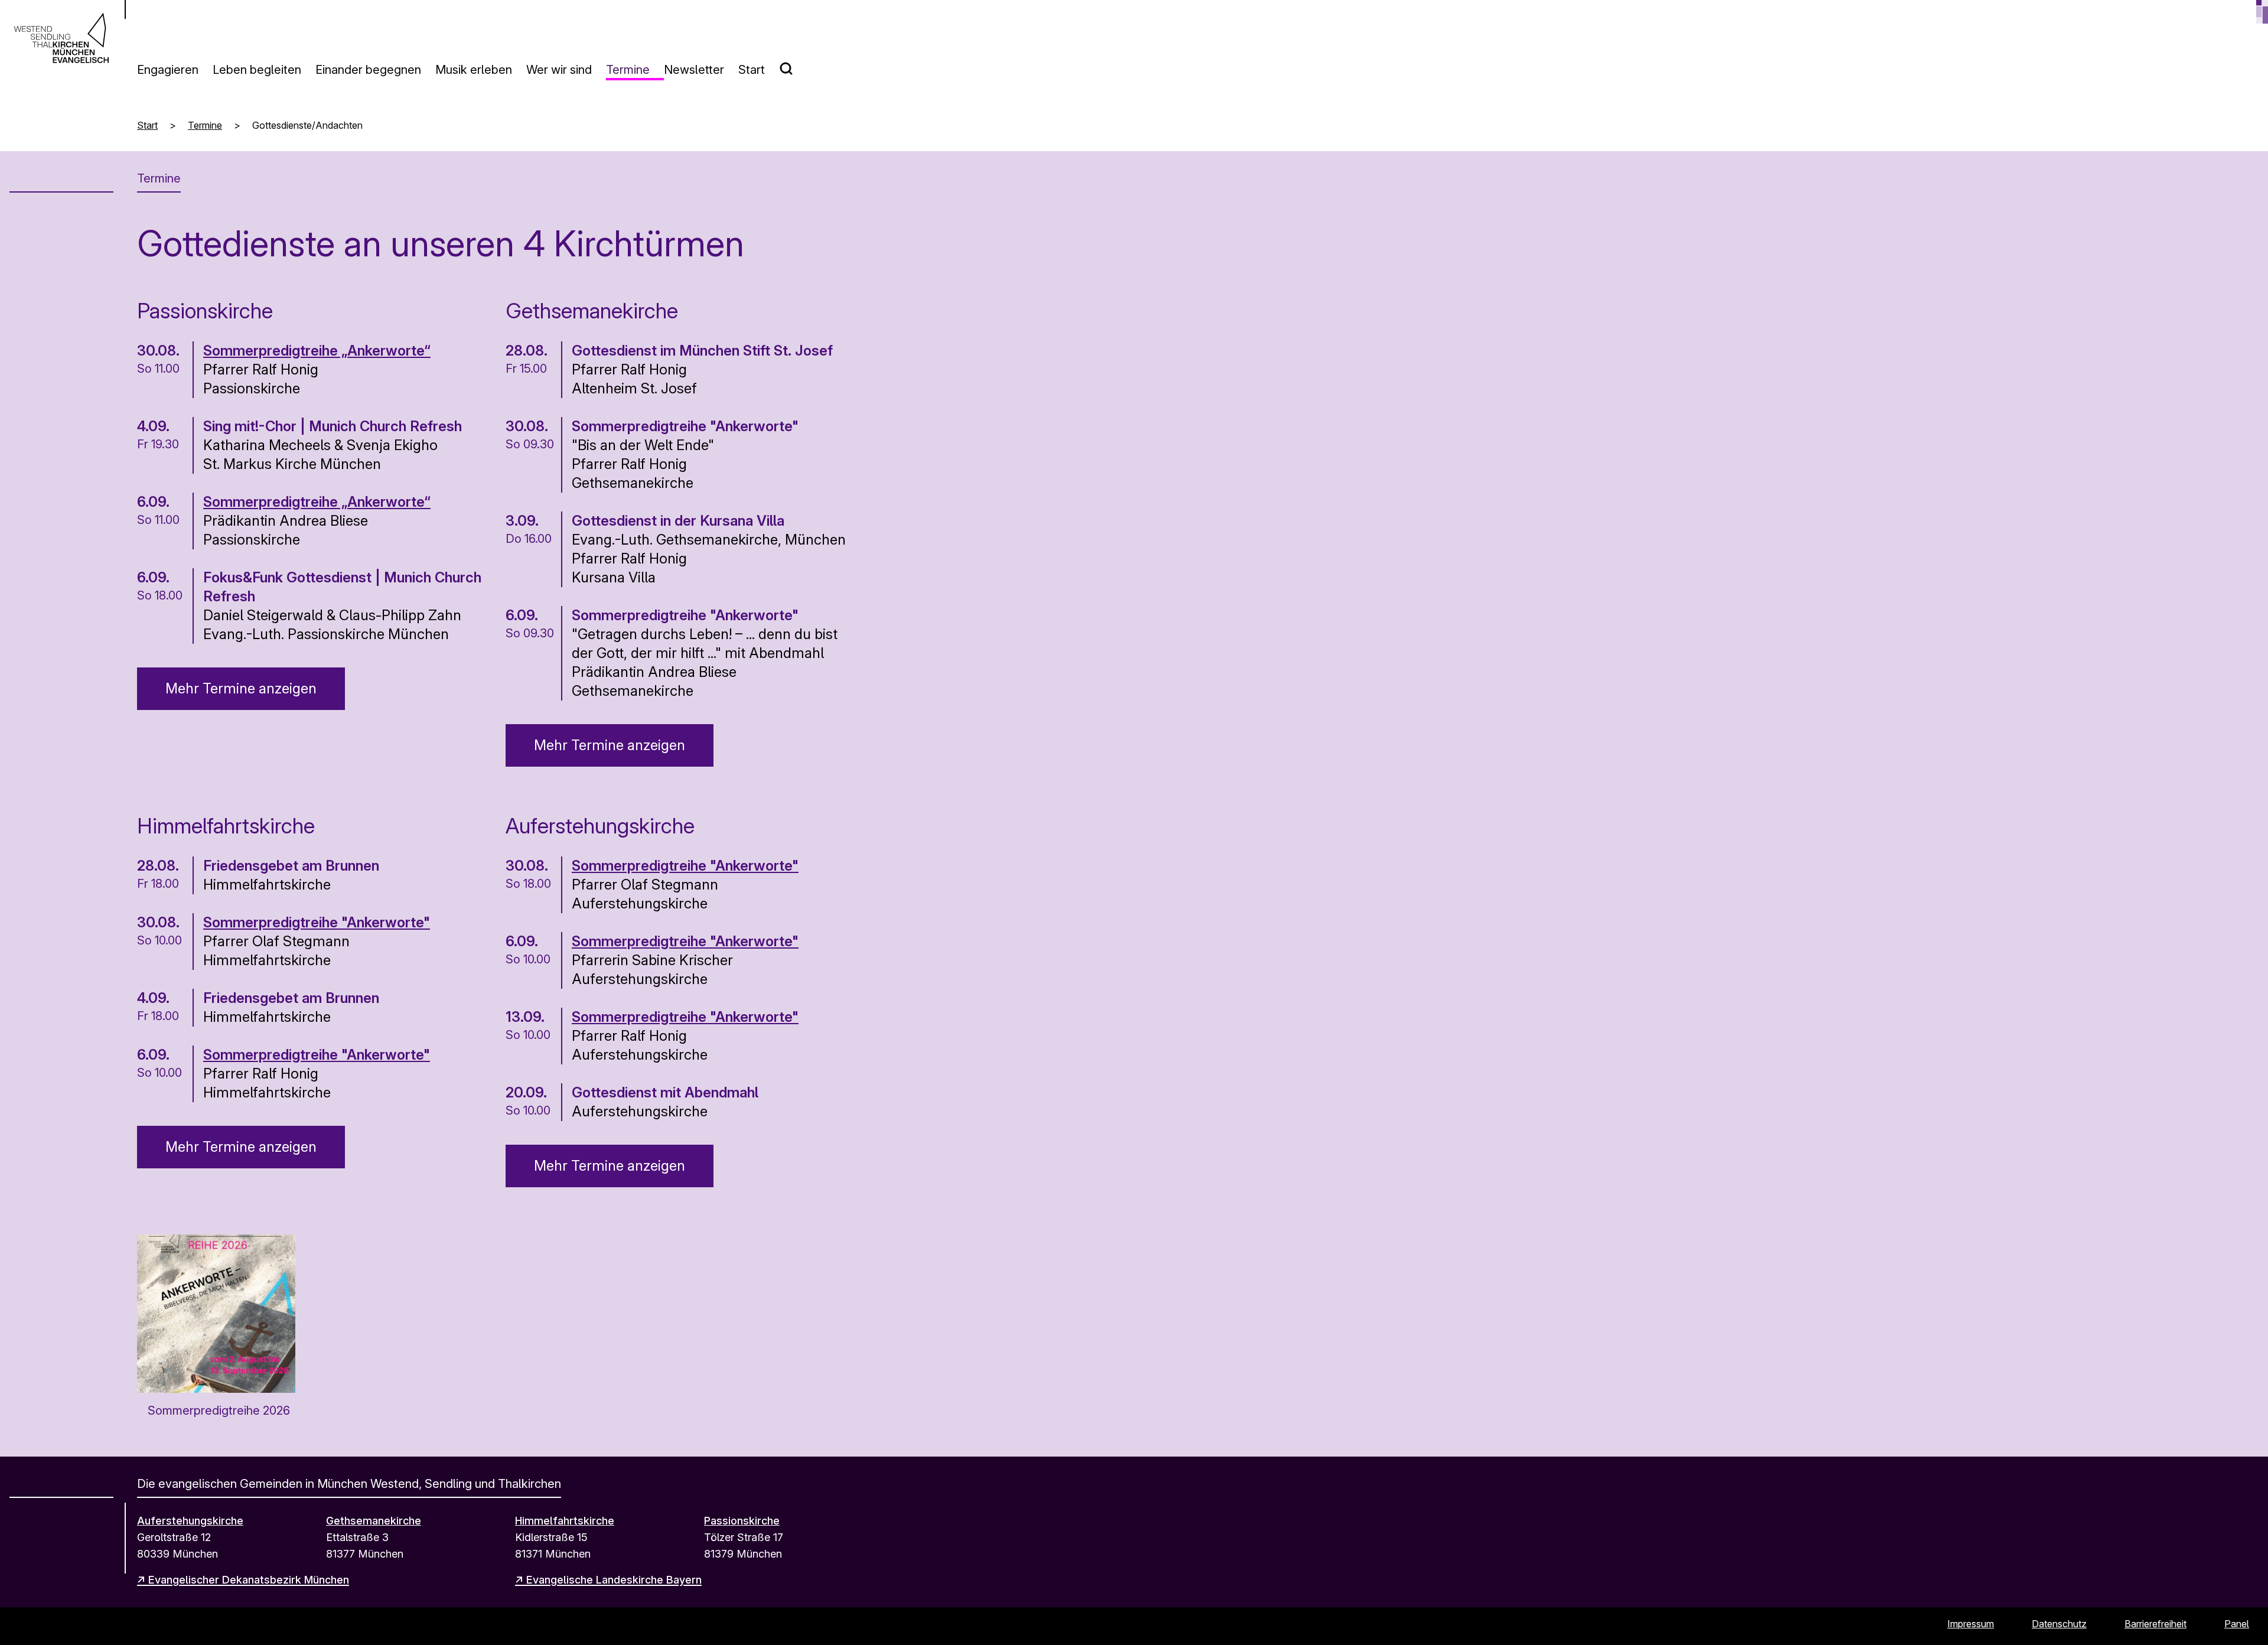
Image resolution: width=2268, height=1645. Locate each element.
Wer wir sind (559, 70)
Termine (628, 70)
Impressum (1971, 1624)
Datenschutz (2059, 1624)
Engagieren (168, 70)
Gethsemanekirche (374, 1521)
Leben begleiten (257, 70)
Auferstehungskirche (190, 1521)
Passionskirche (742, 1521)
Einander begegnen (368, 70)
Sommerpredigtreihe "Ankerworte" (317, 922)
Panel (2237, 1624)
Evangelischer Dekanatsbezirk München (249, 1580)
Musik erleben (474, 70)
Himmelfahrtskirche (565, 1521)
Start (752, 70)
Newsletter (694, 70)
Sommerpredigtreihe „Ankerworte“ (317, 351)
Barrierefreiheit (2155, 1624)
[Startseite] (61, 38)
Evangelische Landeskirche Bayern (614, 1580)
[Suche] (793, 64)
